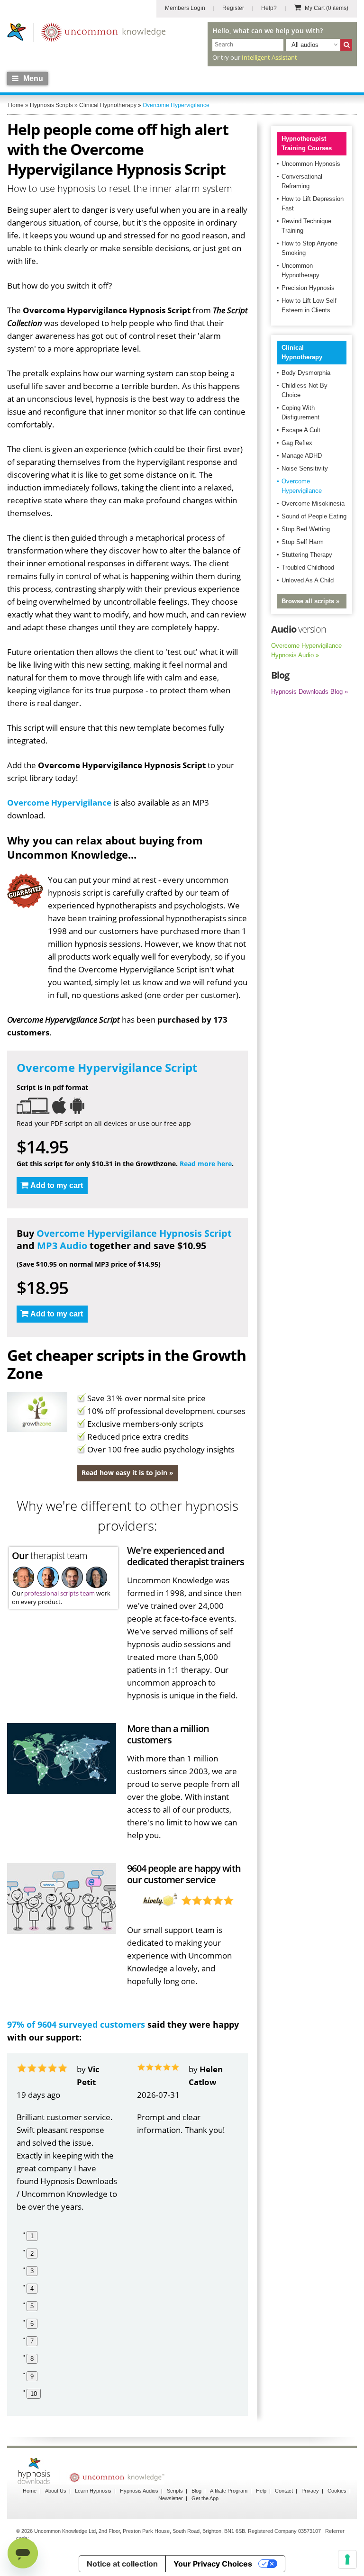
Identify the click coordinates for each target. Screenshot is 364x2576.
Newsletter (171, 2498)
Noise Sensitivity (305, 468)
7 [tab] (32, 2341)
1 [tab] (32, 2236)
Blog (196, 2491)
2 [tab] (32, 2254)
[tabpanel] (67, 2138)
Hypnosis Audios (139, 2491)
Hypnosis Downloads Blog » (309, 692)
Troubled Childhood (308, 567)
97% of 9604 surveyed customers (76, 2024)
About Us (56, 2491)
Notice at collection (122, 2564)
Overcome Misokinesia (313, 503)
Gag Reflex (297, 443)
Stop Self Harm (303, 542)
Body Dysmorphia (306, 373)
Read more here (206, 1164)
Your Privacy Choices (213, 2564)
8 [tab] (32, 2359)
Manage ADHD (302, 456)
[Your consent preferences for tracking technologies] (347, 2559)
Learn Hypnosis (93, 2491)
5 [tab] (32, 2306)
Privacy (310, 2491)
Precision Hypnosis (308, 288)
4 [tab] (32, 2289)
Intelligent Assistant (269, 57)
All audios (305, 45)
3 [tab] (32, 2271)
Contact (284, 2491)
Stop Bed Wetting (306, 529)
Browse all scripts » (310, 601)
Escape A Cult (301, 430)
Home (30, 2491)
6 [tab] (32, 2324)
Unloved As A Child (308, 580)
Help (261, 2491)
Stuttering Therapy (307, 555)
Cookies (337, 2491)
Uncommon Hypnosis (311, 164)
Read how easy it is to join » (127, 1473)
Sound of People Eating (314, 516)
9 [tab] (32, 2376)
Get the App (205, 2498)
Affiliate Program (229, 2491)
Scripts (175, 2491)
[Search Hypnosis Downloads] (346, 45)
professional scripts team (59, 1593)
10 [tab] (34, 2394)
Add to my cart (57, 1185)
